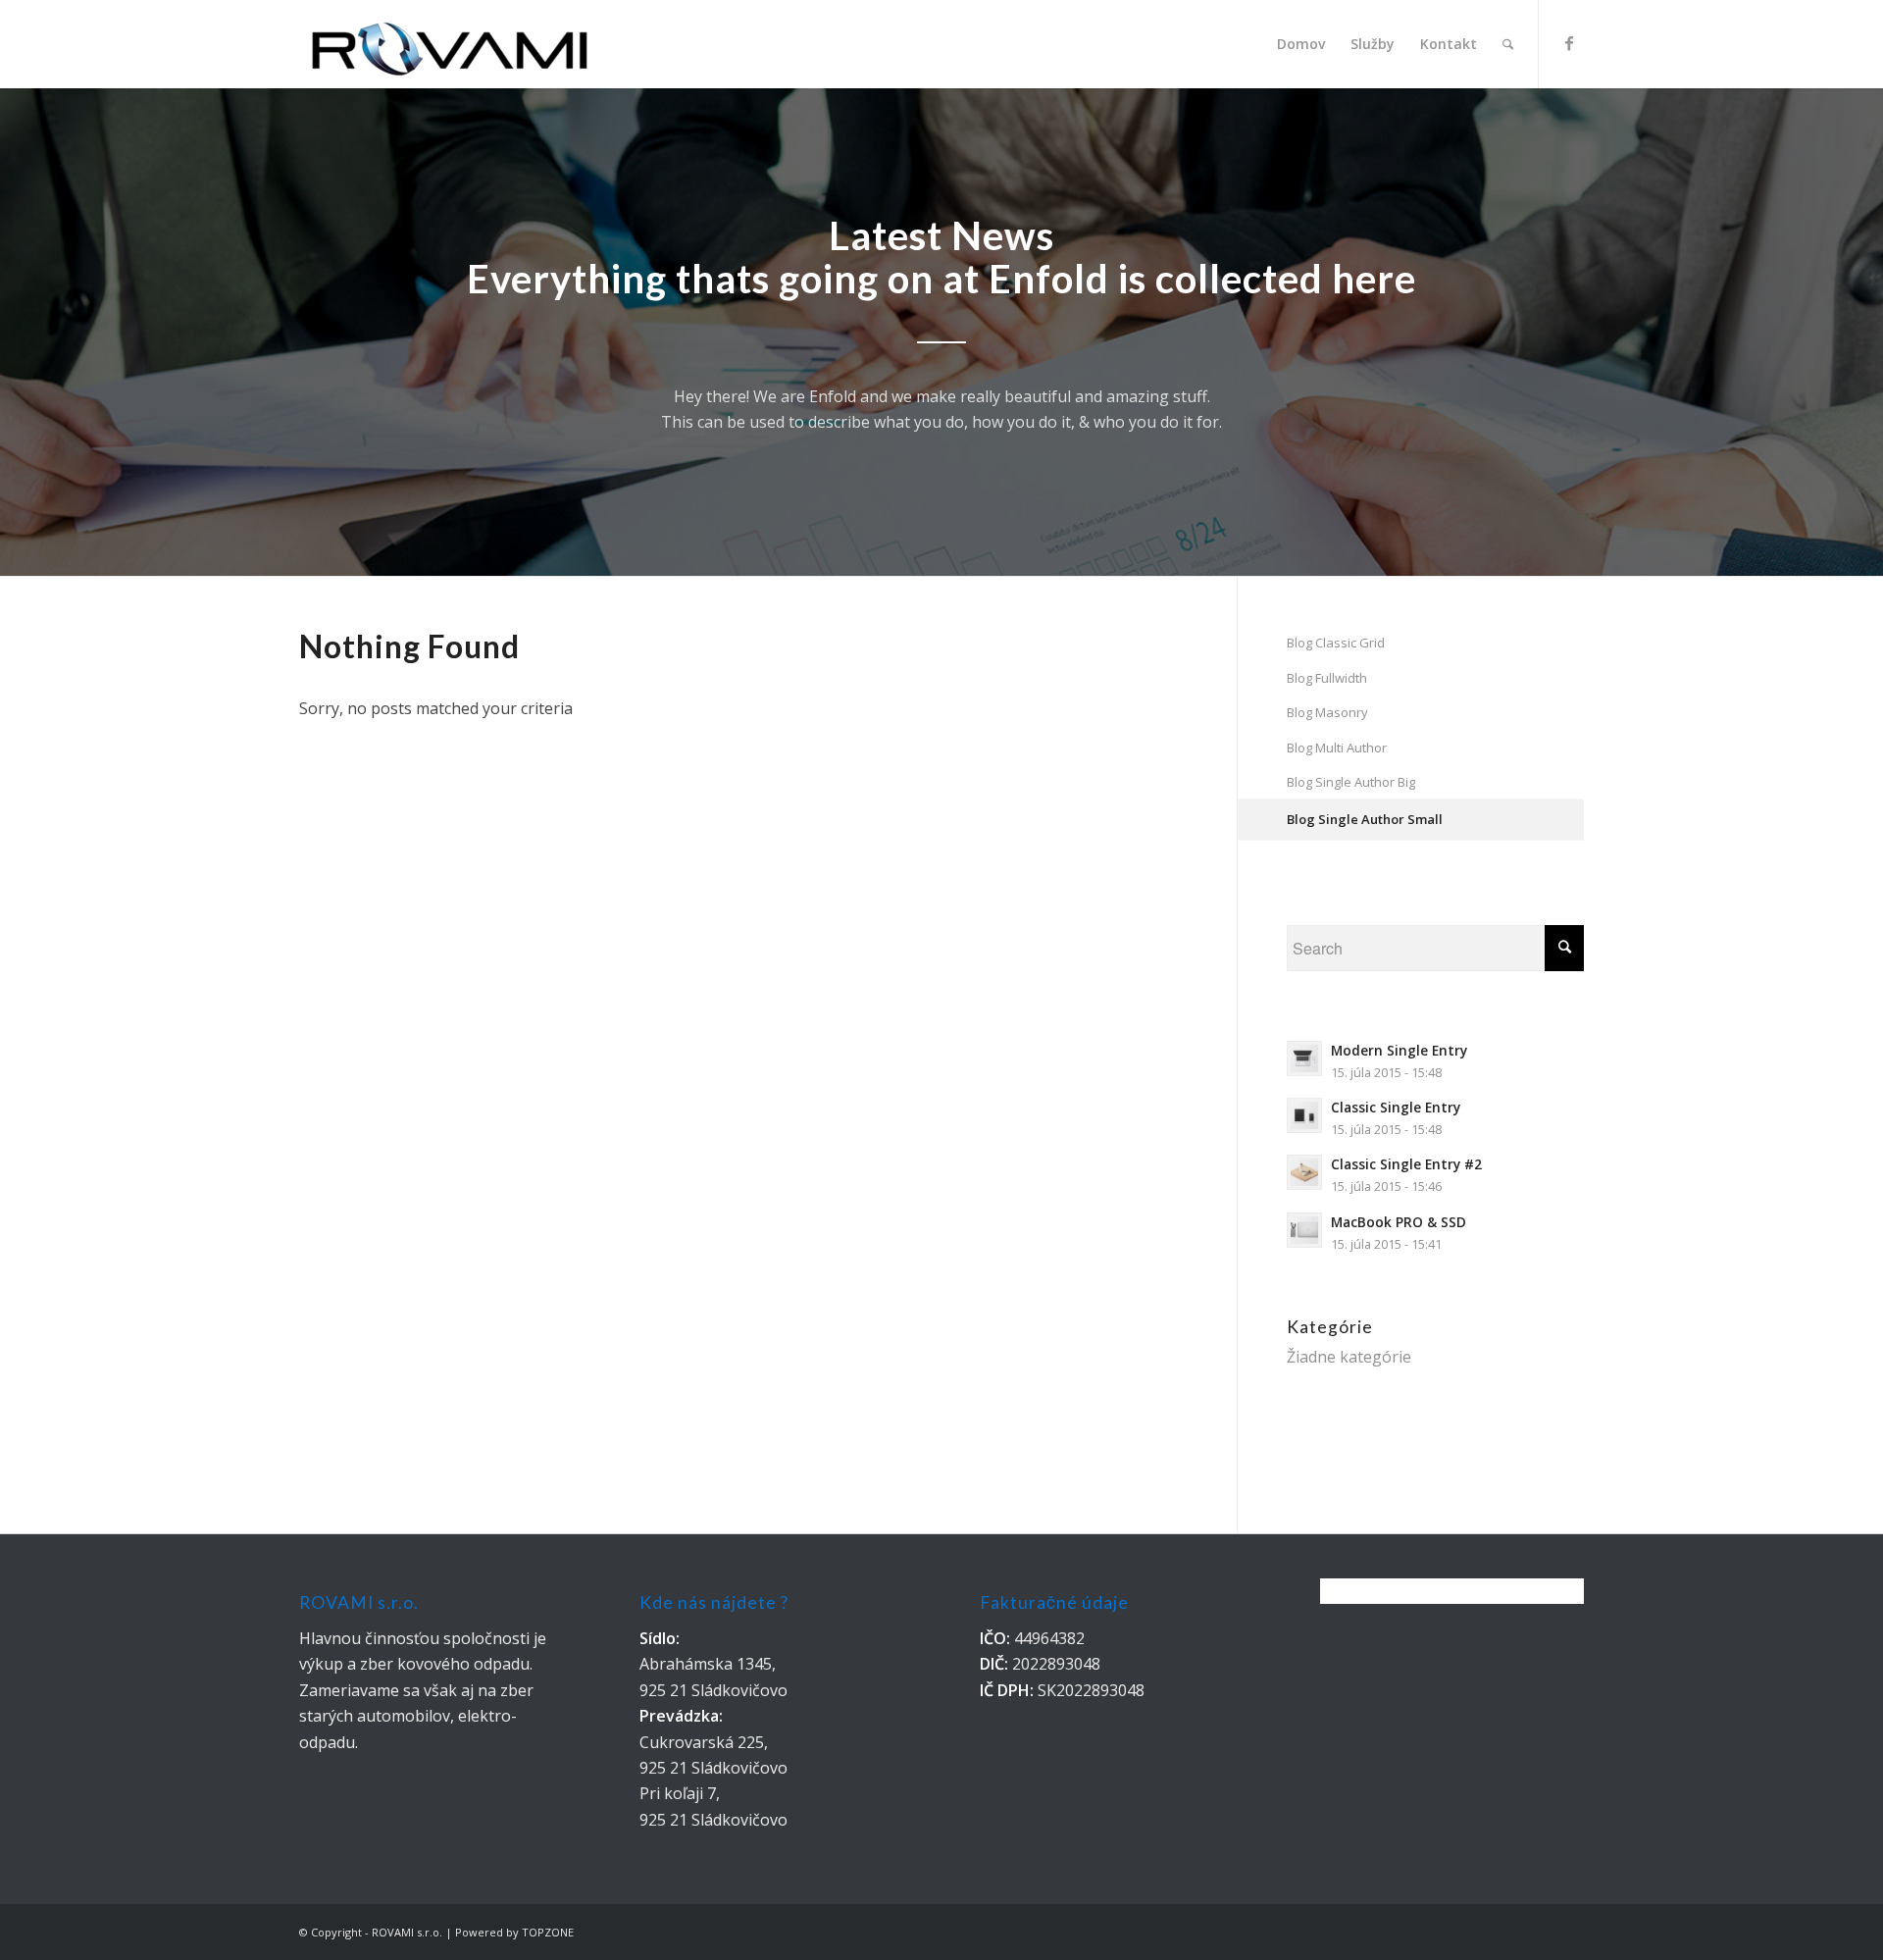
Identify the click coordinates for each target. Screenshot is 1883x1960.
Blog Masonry (1327, 712)
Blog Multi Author (1337, 748)
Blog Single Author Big (1351, 782)
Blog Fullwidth (1327, 678)
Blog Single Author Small (1365, 819)
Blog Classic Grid (1336, 643)
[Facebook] (1569, 43)
